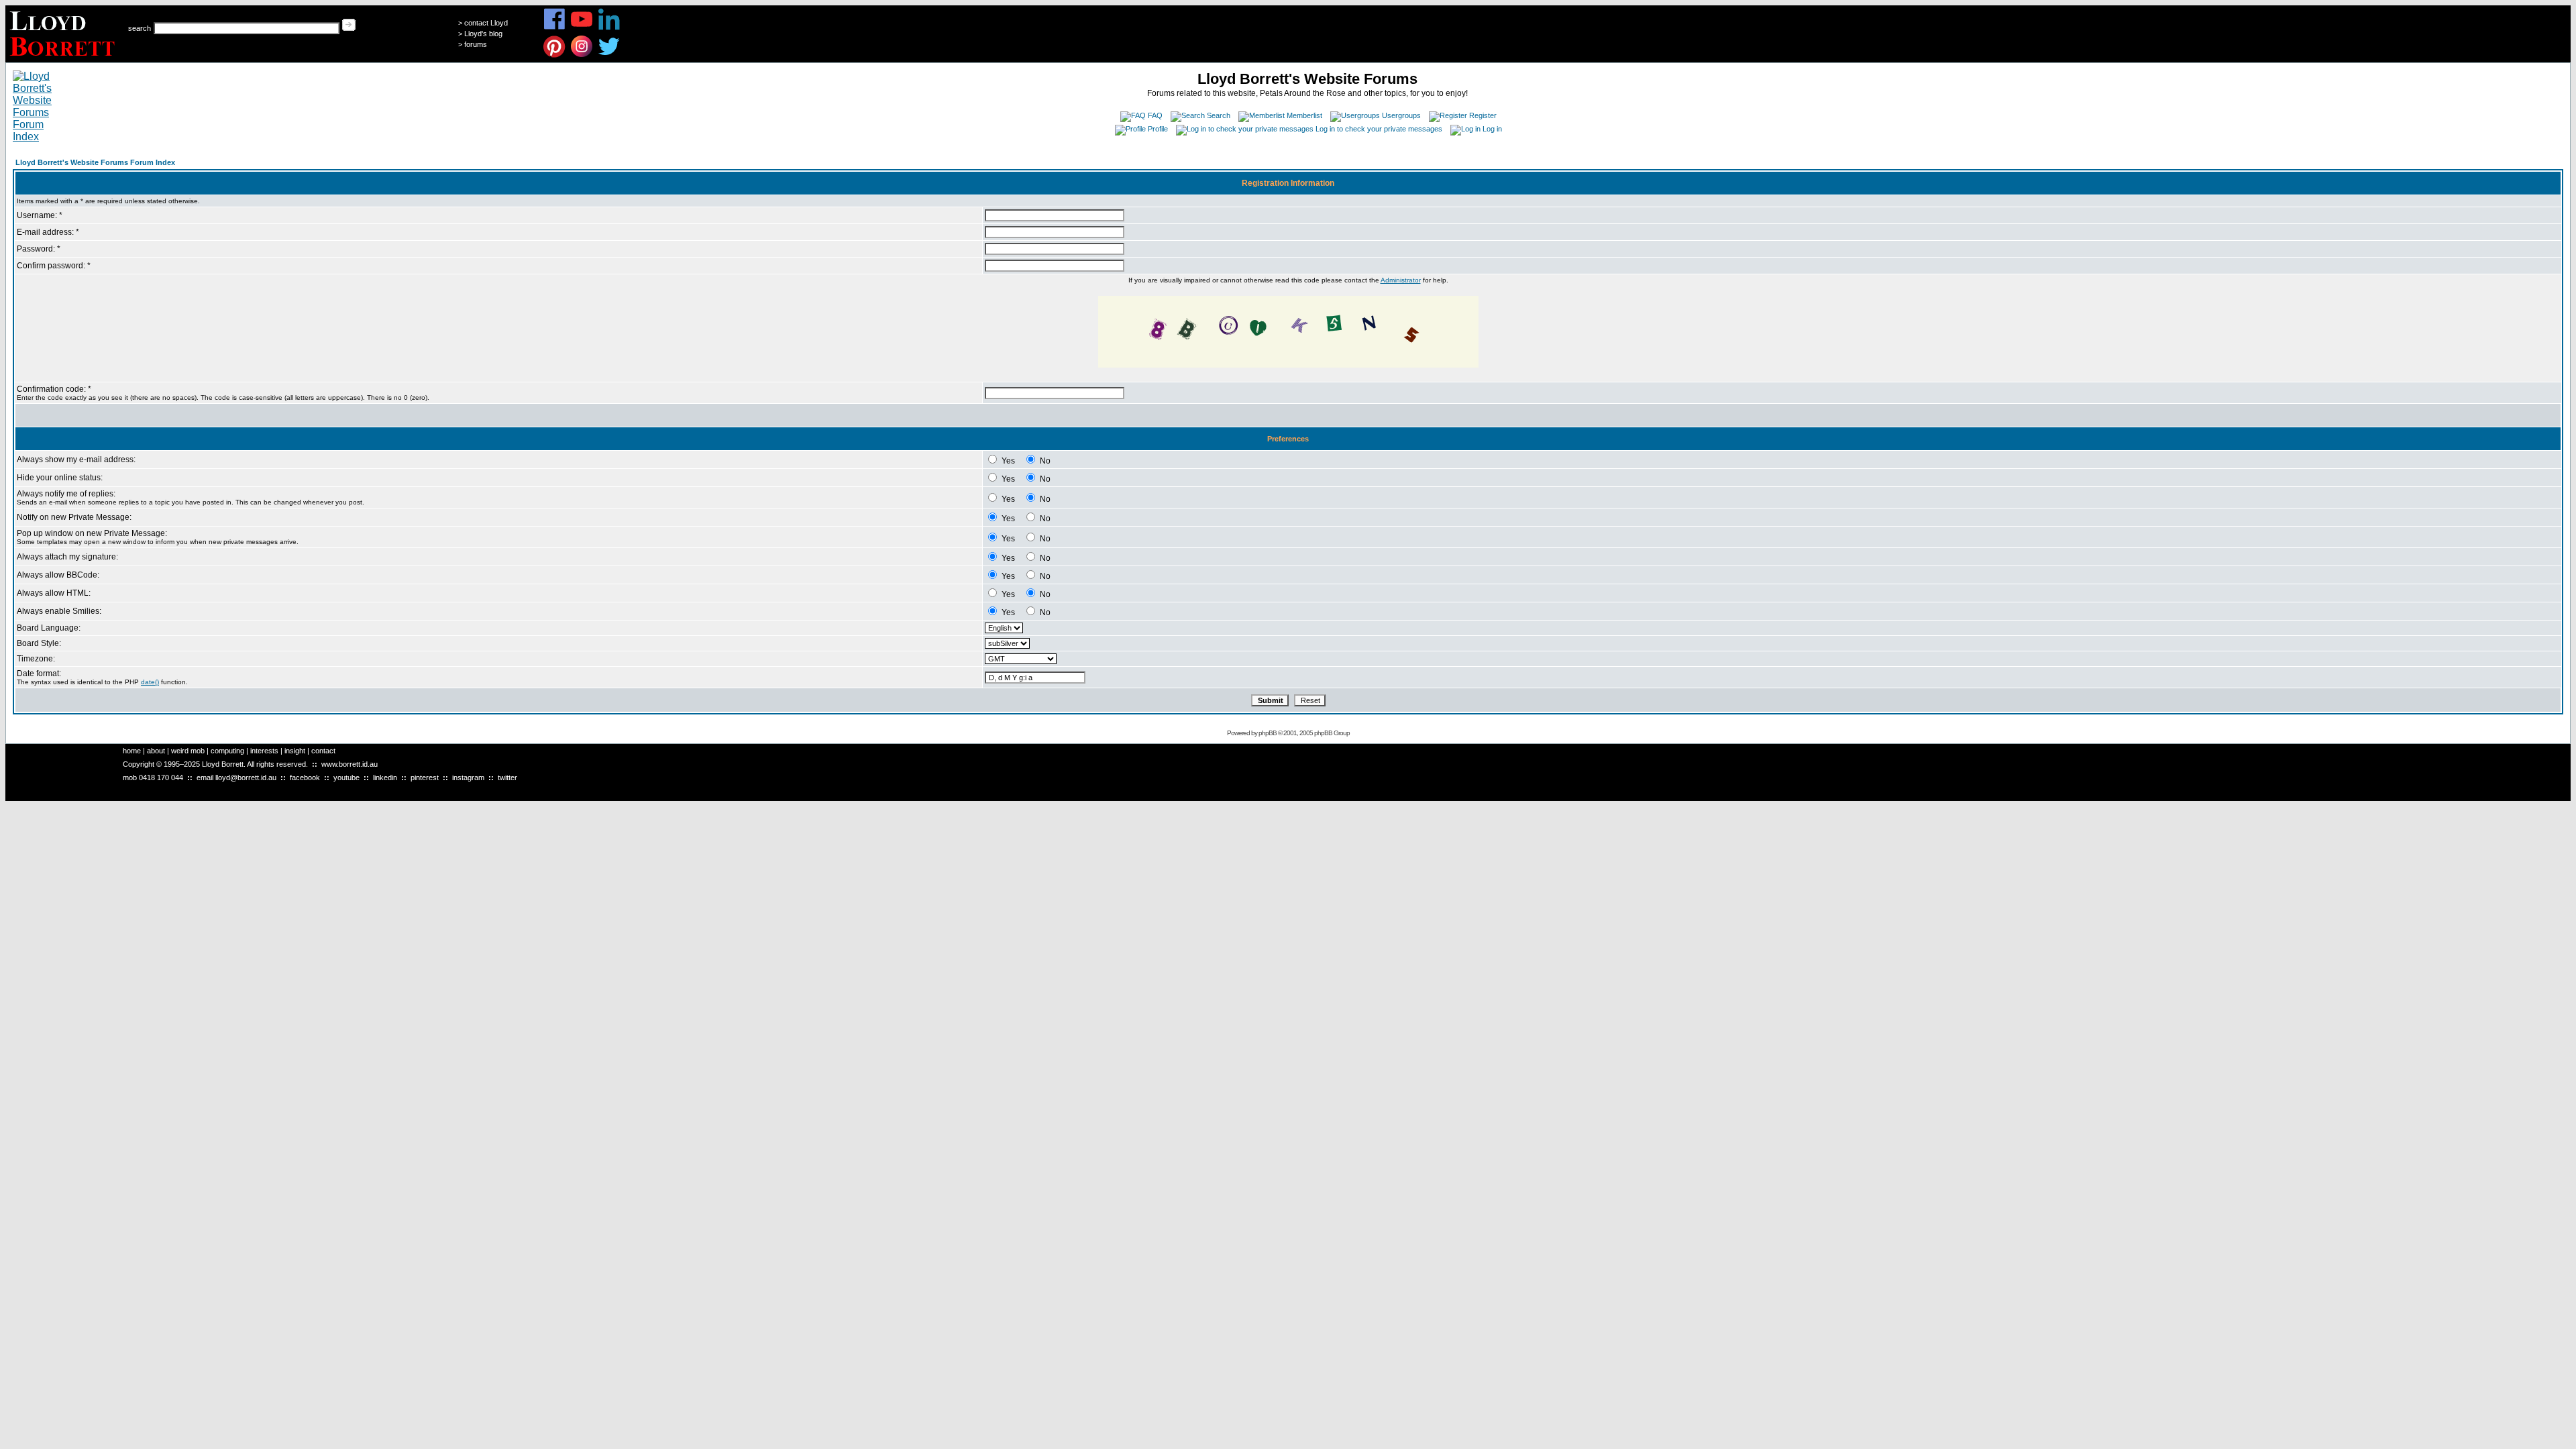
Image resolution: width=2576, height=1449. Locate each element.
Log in (1492, 129)
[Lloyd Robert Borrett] (64, 59)
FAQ (1155, 115)
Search (1219, 115)
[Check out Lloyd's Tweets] (609, 55)
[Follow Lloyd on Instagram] (582, 55)
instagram (468, 777)
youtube (346, 777)
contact (323, 751)
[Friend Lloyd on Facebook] (554, 28)
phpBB (1268, 733)
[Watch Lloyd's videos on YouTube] (582, 28)
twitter (507, 777)
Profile (1158, 129)
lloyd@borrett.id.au (246, 777)
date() (150, 682)
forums (476, 44)
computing (227, 751)
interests (264, 751)
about (156, 751)
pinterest (425, 777)
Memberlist (1304, 115)
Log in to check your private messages (1379, 129)
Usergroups (1401, 115)
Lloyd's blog (483, 34)
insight (295, 751)
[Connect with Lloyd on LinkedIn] (609, 28)
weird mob (188, 751)
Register (1483, 115)
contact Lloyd (486, 23)
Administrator (1401, 280)
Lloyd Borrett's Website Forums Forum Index (95, 162)
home (132, 751)
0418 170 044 (161, 777)
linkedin (385, 777)
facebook (305, 777)
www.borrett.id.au (350, 764)
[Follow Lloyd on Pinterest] (554, 55)
